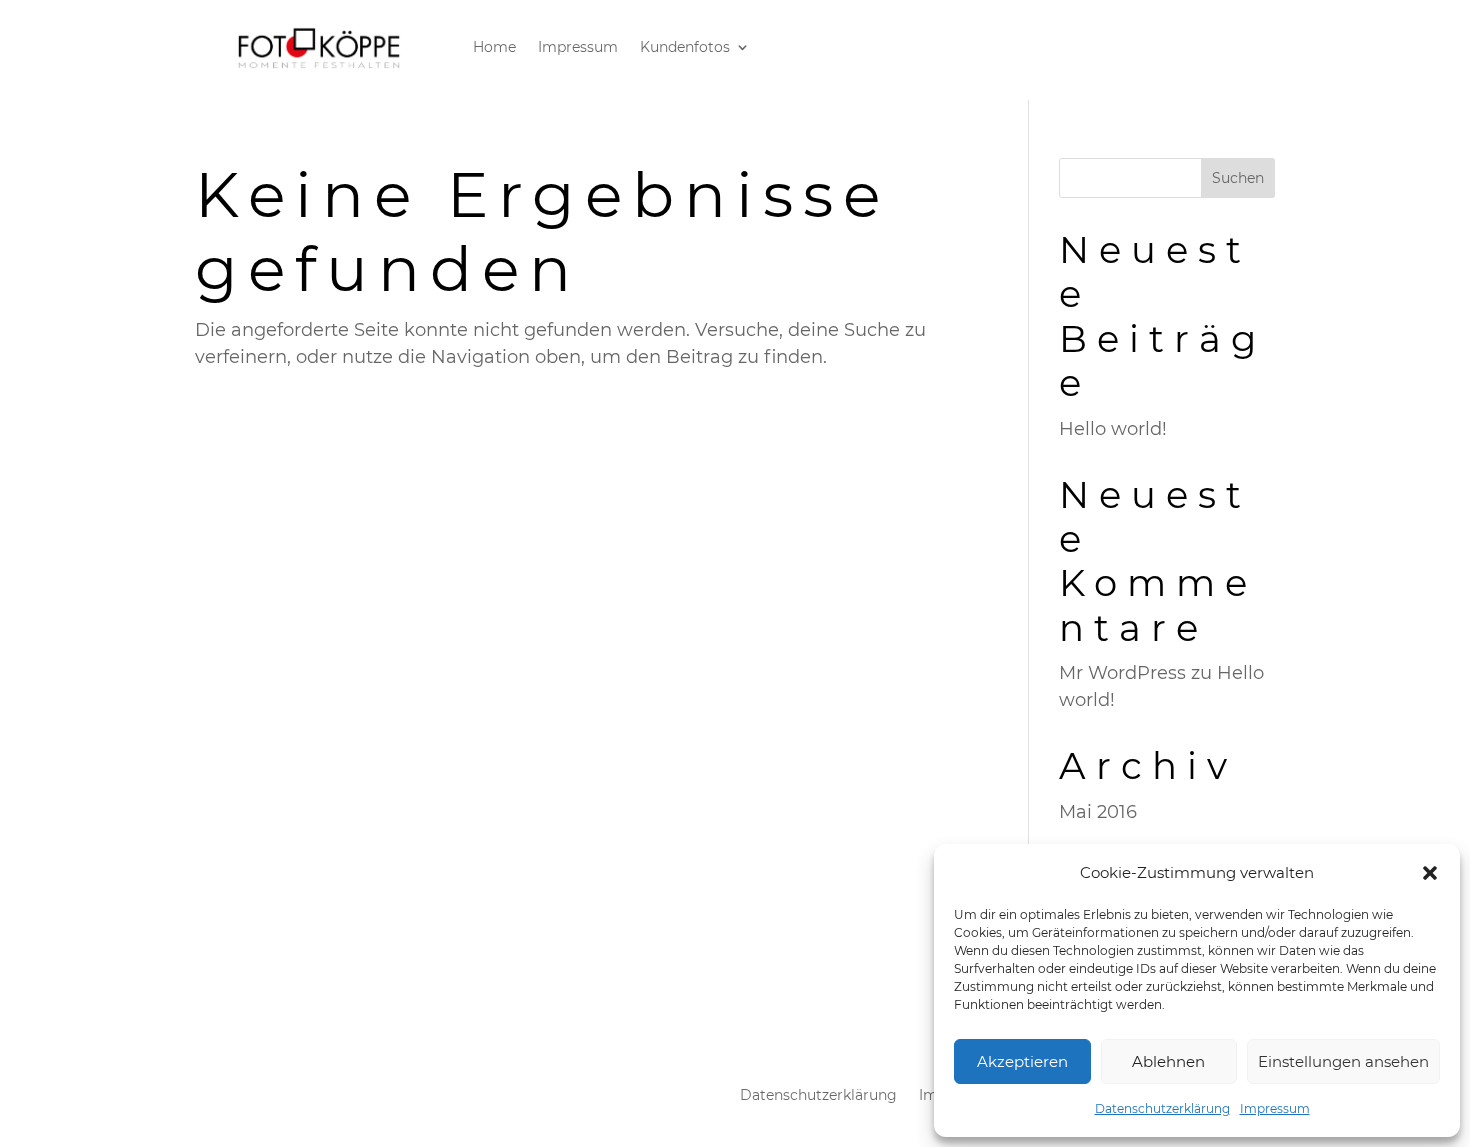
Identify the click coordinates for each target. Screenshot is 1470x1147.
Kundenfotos (685, 48)
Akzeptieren (1022, 1061)
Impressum (1275, 1108)
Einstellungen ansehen (1343, 1061)
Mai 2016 (1098, 812)
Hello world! (1113, 429)
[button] (1430, 873)
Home (494, 48)
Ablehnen (1168, 1061)
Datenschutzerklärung (1162, 1108)
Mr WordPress (1122, 673)
